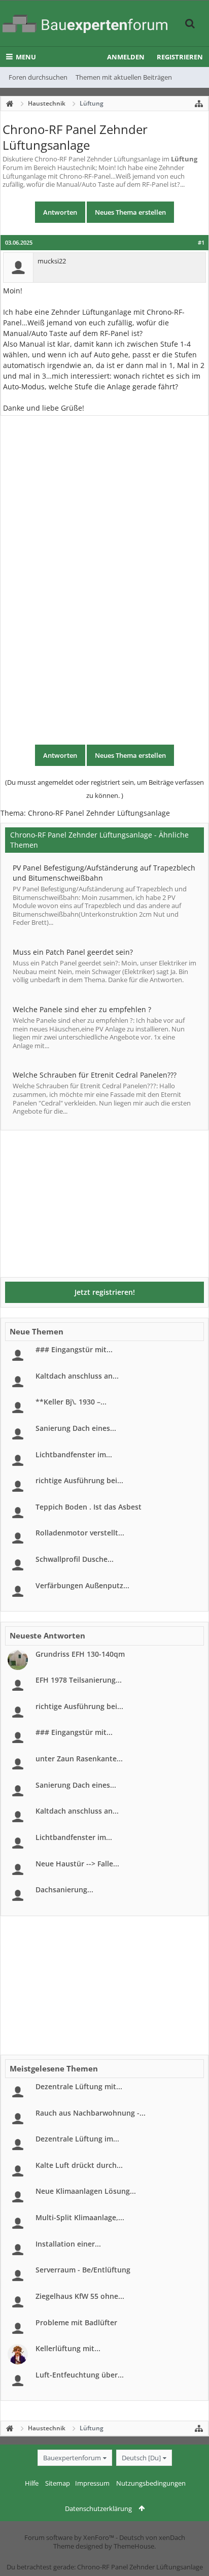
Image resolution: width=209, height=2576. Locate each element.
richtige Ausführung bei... (79, 1480)
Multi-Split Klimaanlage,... (80, 2217)
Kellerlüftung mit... (68, 2348)
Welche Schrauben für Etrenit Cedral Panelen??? (95, 1075)
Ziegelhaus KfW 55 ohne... (80, 2296)
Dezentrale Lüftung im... (77, 2139)
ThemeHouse (134, 2546)
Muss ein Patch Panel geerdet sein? (73, 952)
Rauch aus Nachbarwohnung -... (91, 2113)
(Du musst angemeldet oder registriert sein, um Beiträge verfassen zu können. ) (104, 789)
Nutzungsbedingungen (151, 2483)
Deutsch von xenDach (152, 2537)
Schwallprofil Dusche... (75, 1559)
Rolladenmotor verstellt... (80, 1533)
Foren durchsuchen (38, 77)
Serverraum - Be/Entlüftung (83, 2270)
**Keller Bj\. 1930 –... (71, 1402)
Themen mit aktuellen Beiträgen (124, 77)
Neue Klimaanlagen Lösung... (86, 2191)
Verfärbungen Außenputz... (82, 1585)
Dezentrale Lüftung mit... (79, 2086)
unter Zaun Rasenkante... (79, 1759)
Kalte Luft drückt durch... (79, 2165)
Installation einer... (68, 2244)
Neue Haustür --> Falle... (77, 1864)
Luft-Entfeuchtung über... (80, 2375)
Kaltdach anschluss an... (77, 1376)
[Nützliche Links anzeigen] (199, 104)
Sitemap (58, 2483)
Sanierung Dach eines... (76, 1428)
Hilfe (32, 2483)
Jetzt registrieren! (105, 1292)
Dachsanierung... (64, 1889)
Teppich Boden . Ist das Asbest (89, 1507)
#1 (201, 243)
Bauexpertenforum (72, 2458)
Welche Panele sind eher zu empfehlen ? (82, 1009)
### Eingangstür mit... (74, 1349)
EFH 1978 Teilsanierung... (79, 1680)
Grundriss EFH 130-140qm (80, 1654)
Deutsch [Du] (141, 2458)
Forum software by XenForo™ (70, 2537)
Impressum (92, 2483)
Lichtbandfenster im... (74, 1454)
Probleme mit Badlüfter (76, 2322)
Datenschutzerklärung (98, 2508)
